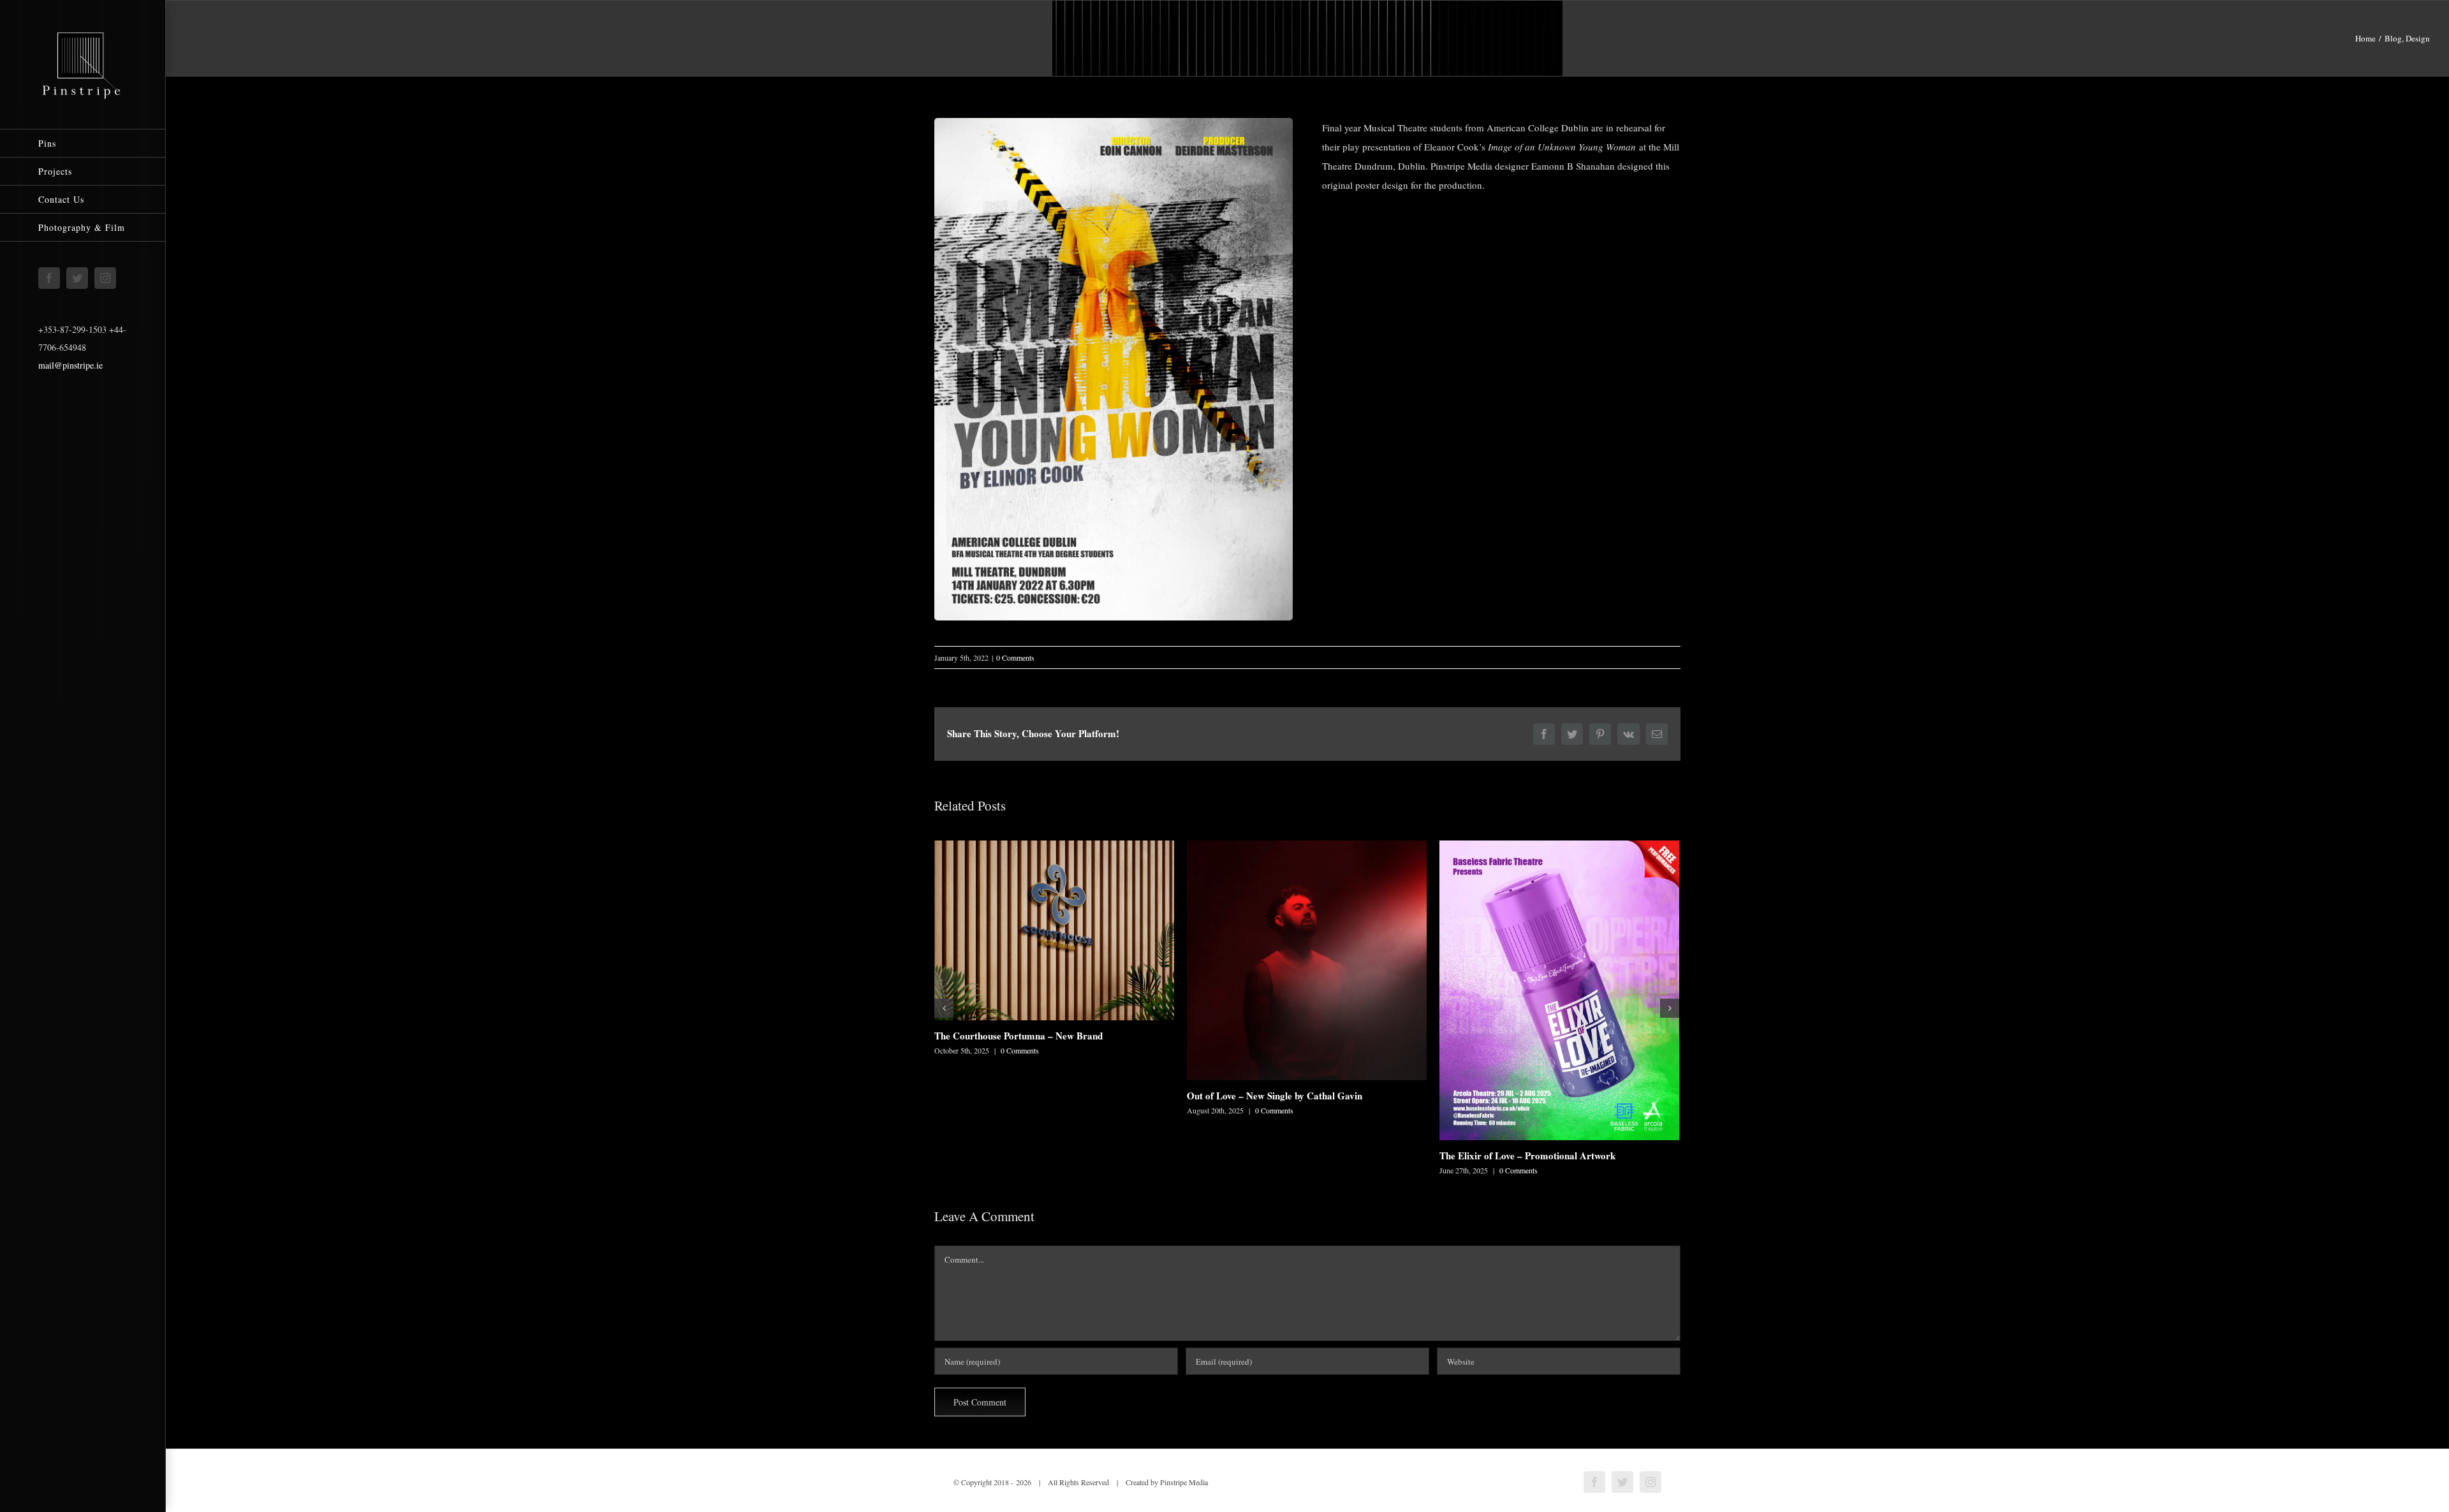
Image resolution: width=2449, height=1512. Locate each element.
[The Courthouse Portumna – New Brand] (1054, 930)
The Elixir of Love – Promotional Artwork (1527, 1156)
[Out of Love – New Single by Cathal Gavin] (1307, 960)
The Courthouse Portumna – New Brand (1019, 1036)
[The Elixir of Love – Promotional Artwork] (1559, 990)
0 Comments (1015, 657)
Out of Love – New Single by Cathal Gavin (1275, 1096)
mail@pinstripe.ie (70, 365)
